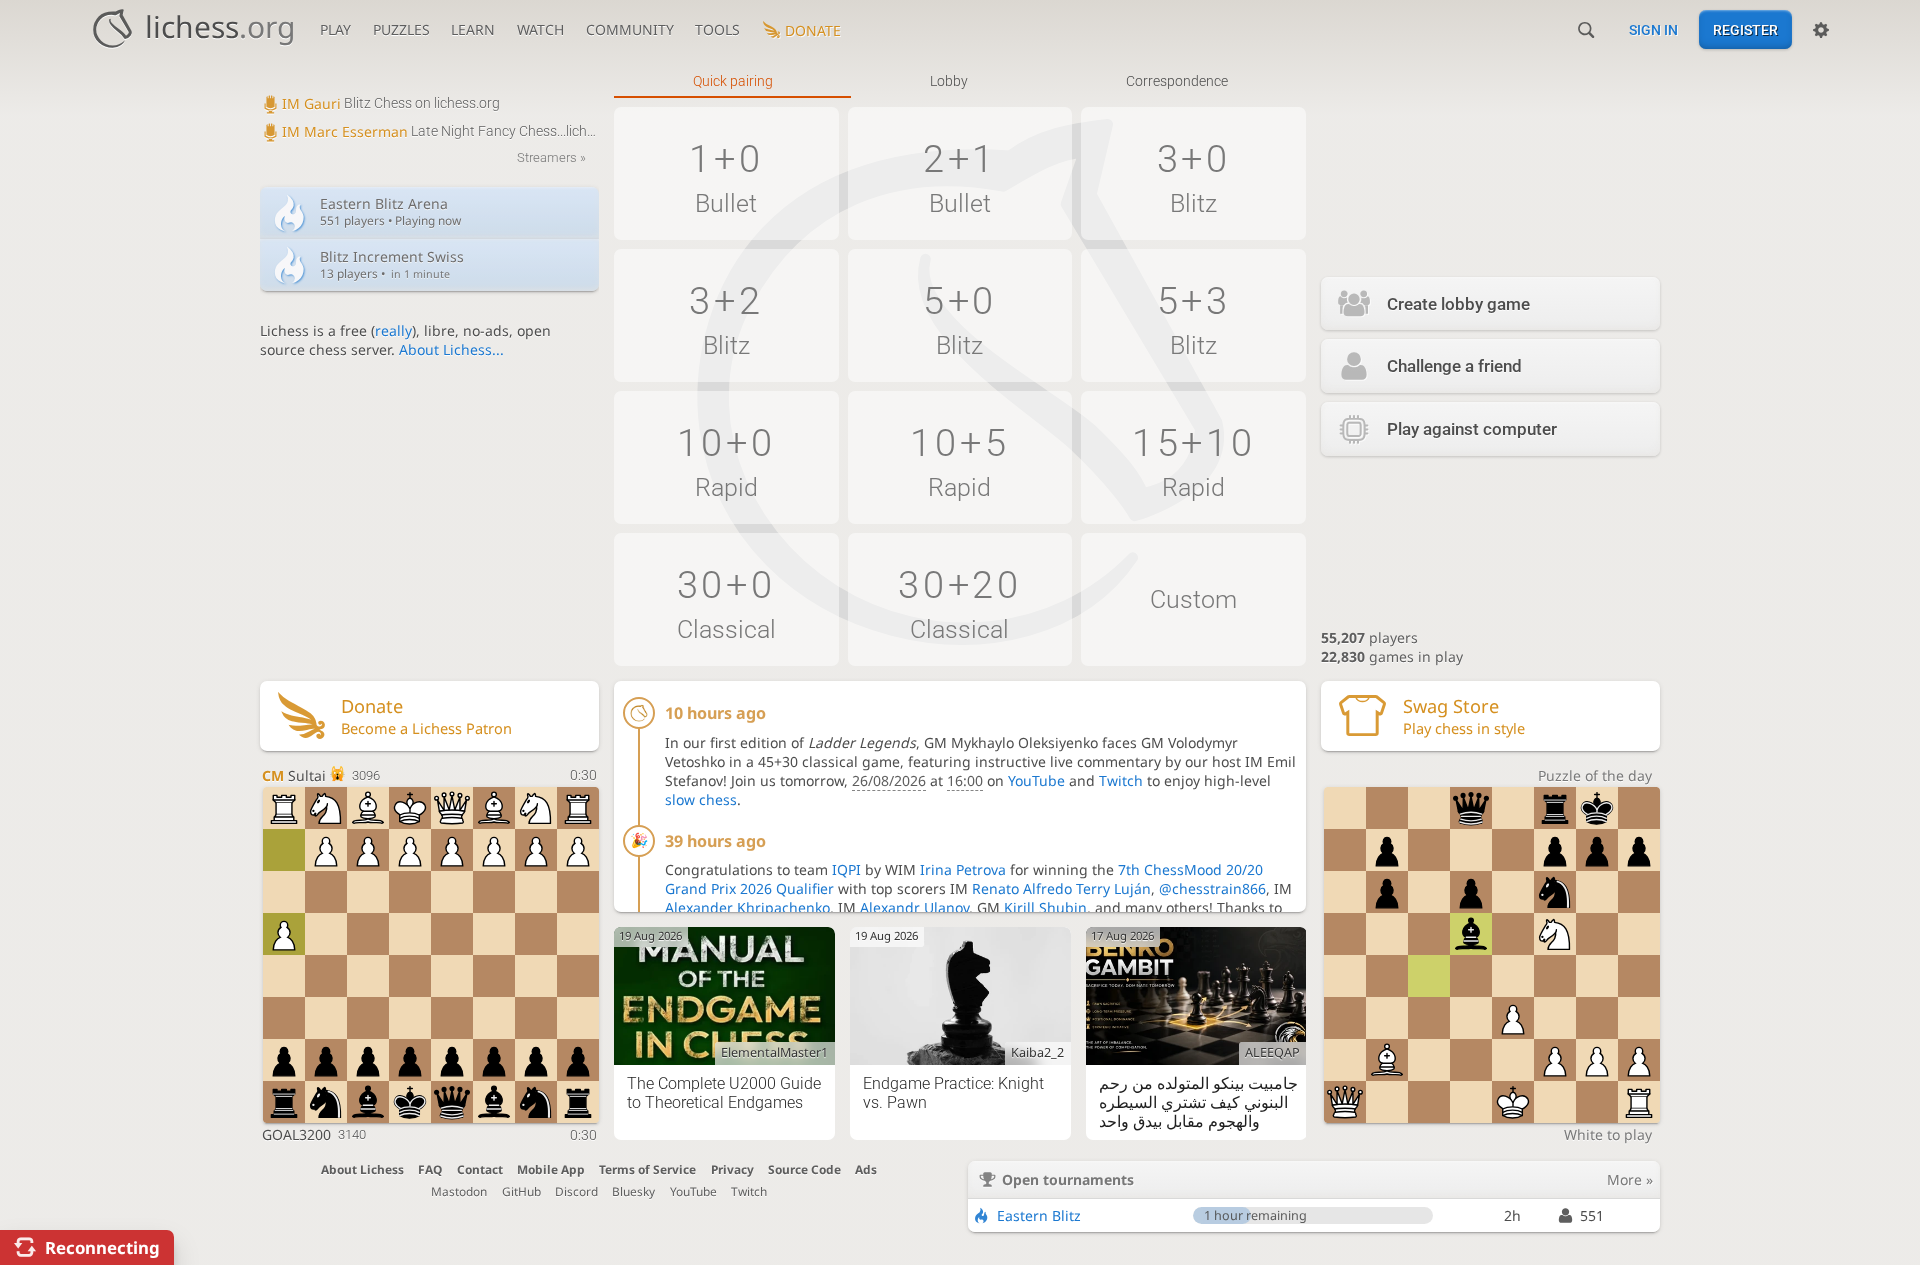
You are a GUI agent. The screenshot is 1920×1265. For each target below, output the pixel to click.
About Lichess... (451, 349)
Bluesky (633, 1191)
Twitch (1121, 780)
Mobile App (551, 1169)
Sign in (1653, 30)
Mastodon (459, 1191)
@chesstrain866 (1212, 888)
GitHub (521, 1191)
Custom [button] (1193, 599)
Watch (540, 29)
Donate (813, 30)
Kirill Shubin (1045, 907)
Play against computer (1472, 429)
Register (1745, 30)
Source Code (804, 1169)
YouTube (1036, 780)
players (1369, 637)
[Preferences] (1821, 30)
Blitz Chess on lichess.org (391, 103)
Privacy (732, 1169)
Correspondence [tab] (1177, 81)
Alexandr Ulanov (914, 907)
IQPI (846, 869)
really (393, 330)
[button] (726, 173)
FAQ (430, 1169)
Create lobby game (1458, 304)
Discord (576, 1191)
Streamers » (551, 157)
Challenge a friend (1454, 366)
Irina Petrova (963, 869)
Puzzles (401, 29)
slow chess (701, 799)
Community (630, 29)
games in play (1392, 656)
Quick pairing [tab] (733, 81)
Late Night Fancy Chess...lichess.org (440, 131)
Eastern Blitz (1039, 1215)
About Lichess (362, 1169)
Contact (480, 1169)
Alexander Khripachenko (747, 907)
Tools (717, 29)
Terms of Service (647, 1169)
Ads (866, 1169)
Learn (473, 29)
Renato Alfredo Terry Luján (1061, 888)
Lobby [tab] (949, 81)
